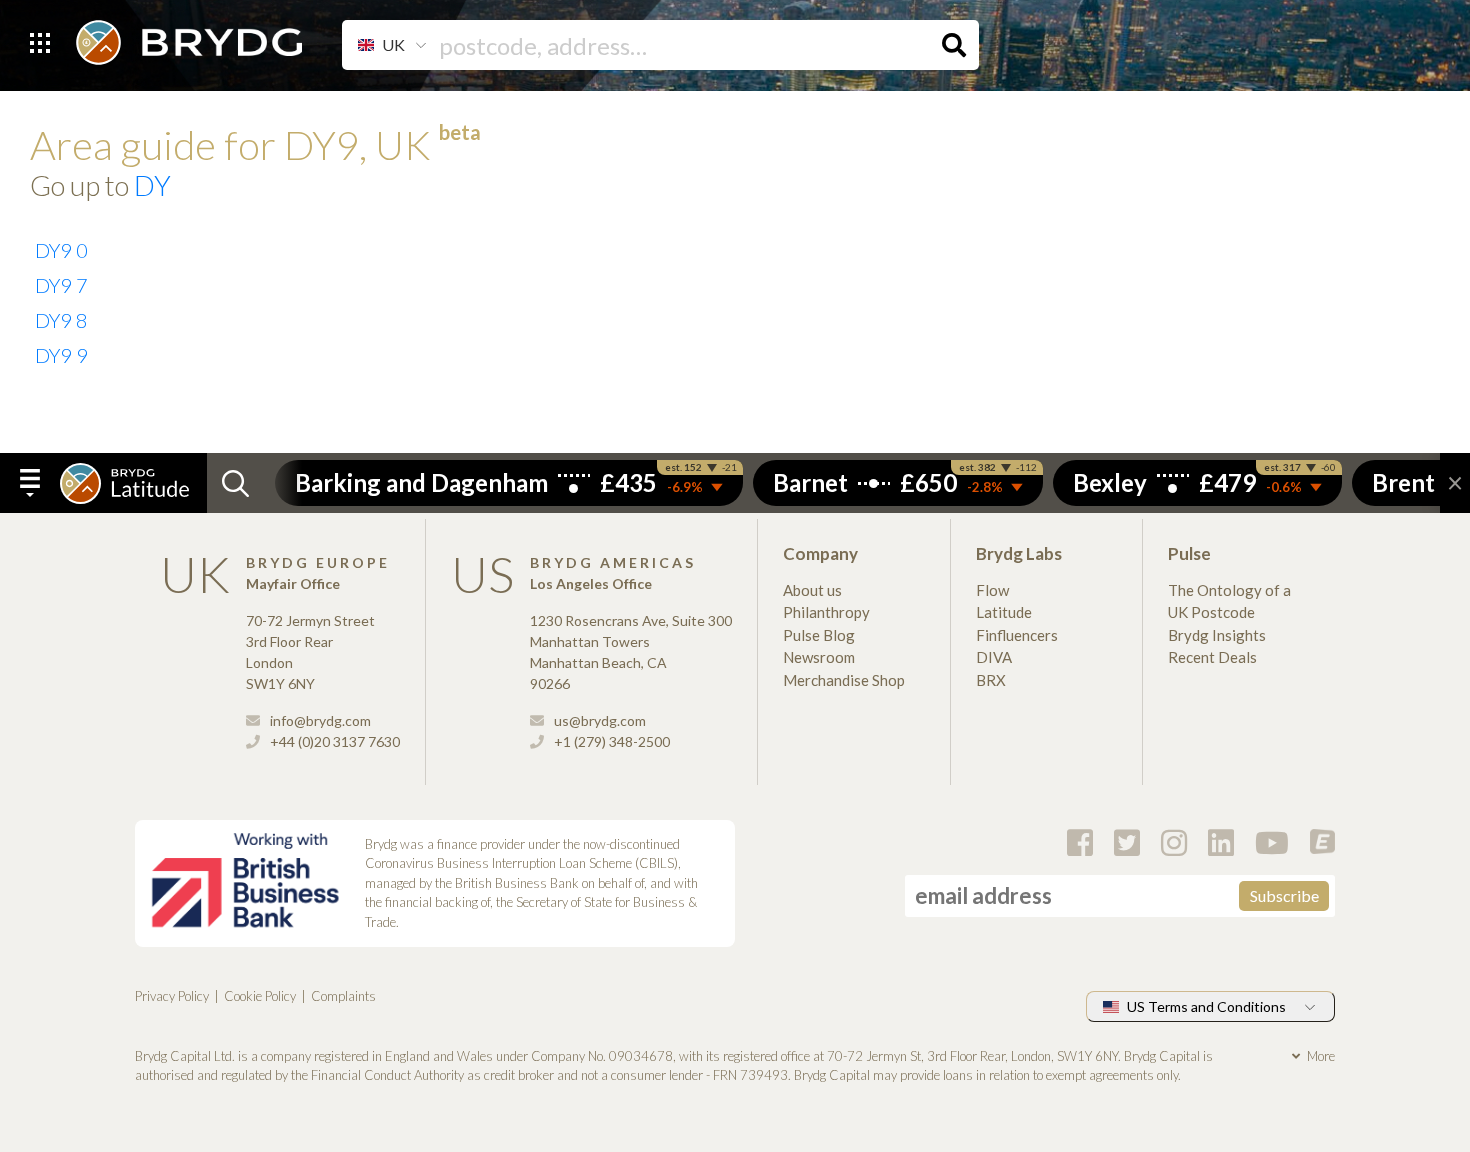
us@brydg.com (598, 720)
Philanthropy (826, 612)
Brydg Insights (1217, 635)
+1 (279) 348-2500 (610, 741)
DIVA (994, 657)
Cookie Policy (260, 996)
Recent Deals (1212, 657)
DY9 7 (61, 285)
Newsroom (819, 657)
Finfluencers (1017, 635)
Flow (992, 590)
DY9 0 (61, 250)
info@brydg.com (319, 720)
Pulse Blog (819, 635)
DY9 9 (61, 355)
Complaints (343, 996)
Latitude (1004, 612)
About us (812, 590)
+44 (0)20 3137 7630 (333, 741)
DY (152, 185)
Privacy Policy (172, 996)
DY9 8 (61, 320)
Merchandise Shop (844, 680)
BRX (991, 680)
